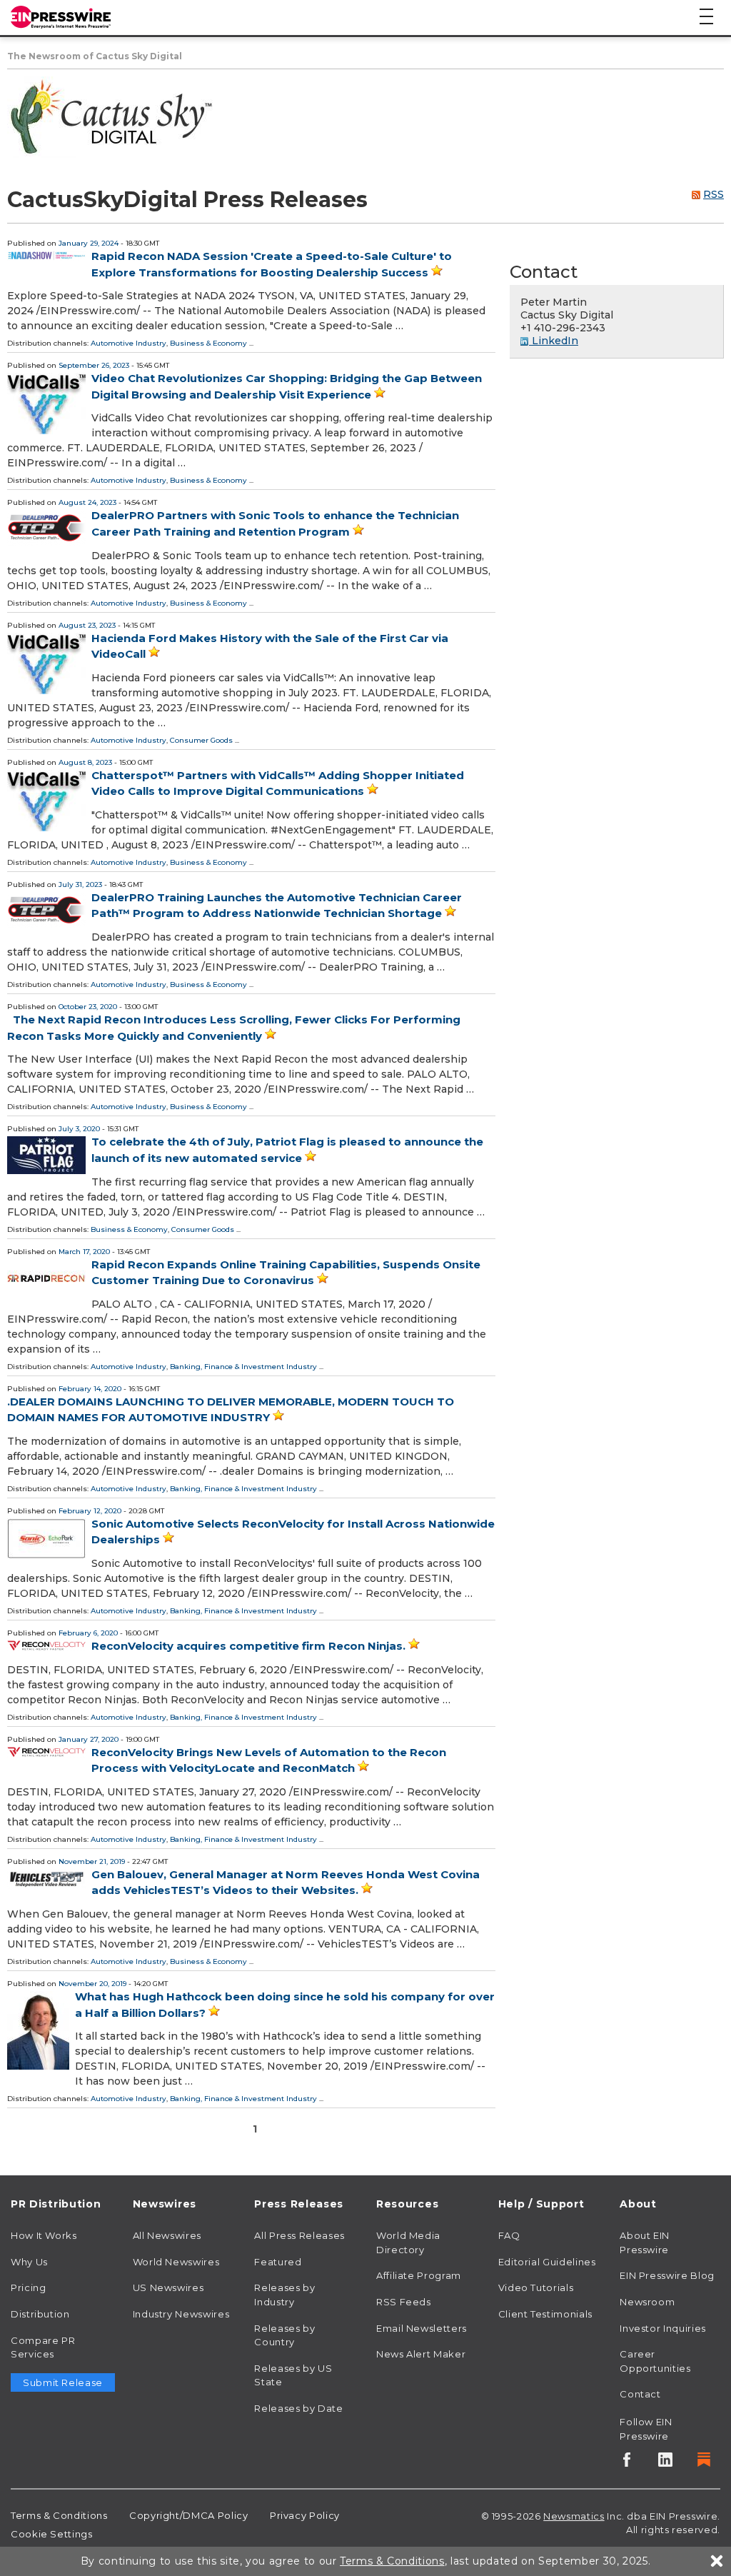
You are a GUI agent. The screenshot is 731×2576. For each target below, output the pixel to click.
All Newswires (167, 2235)
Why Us (29, 2262)
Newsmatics (574, 2516)
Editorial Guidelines (547, 2262)
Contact (640, 2394)
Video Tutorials (536, 2287)
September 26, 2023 (94, 365)
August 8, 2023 (85, 762)
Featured (278, 2262)
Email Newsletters (422, 2328)
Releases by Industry (284, 2295)
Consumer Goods (201, 740)
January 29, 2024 (89, 243)
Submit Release (63, 2382)
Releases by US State (293, 2375)
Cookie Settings (52, 2534)
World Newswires (176, 2262)
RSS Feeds (404, 2302)
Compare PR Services (43, 2347)
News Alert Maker (421, 2354)
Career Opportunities (655, 2361)
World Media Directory (408, 2242)
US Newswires (168, 2287)
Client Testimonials (545, 2314)
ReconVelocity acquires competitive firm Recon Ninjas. (248, 1646)
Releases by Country (284, 2335)
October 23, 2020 (88, 1007)
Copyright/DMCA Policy (188, 2515)
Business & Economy (208, 343)
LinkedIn (554, 341)
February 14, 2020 (90, 1389)
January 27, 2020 (89, 1739)
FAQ (509, 2235)
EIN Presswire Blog (667, 2275)
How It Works (44, 2235)
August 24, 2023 (87, 502)
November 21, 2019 (92, 1861)
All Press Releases (299, 2235)
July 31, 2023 (80, 884)
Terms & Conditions (59, 2515)
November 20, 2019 (92, 1984)
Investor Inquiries (663, 2328)
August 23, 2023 (87, 625)
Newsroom (647, 2302)
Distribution (40, 2314)
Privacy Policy (305, 2515)
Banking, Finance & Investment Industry (243, 1367)
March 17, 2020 (84, 1252)
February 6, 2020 (88, 1633)
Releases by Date (298, 2408)
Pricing (28, 2287)
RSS (714, 194)
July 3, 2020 (79, 1129)
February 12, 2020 (90, 1511)
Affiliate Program (419, 2275)
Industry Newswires (181, 2314)
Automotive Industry (128, 343)
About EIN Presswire (645, 2242)
